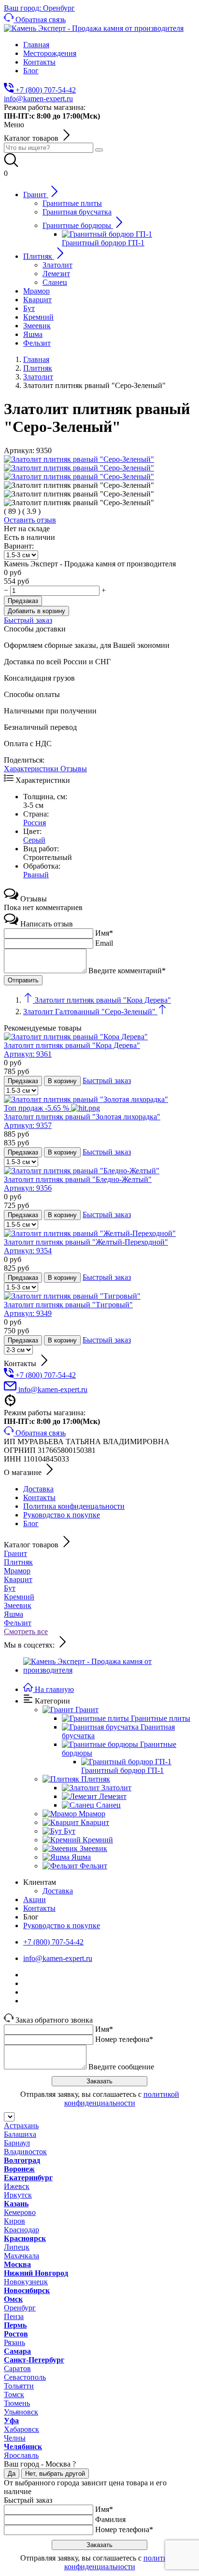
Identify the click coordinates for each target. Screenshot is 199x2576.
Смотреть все (26, 1631)
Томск (14, 2395)
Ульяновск (21, 2412)
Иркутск (18, 2195)
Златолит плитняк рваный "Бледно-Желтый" (78, 1184)
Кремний (19, 1597)
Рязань (14, 2342)
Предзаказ (23, 601)
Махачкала (21, 2256)
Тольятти (19, 2386)
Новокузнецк (26, 2282)
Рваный (36, 875)
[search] (99, 150)
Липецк (17, 2247)
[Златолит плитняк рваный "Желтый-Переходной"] (90, 1233)
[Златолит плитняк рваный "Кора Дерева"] (76, 1037)
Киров (14, 2221)
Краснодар (21, 2230)
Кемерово (20, 2212)
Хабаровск (21, 2429)
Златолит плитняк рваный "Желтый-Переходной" (86, 1246)
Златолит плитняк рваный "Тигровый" (68, 1309)
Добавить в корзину (36, 611)
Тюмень (17, 2403)
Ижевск (17, 2186)
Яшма (14, 1614)
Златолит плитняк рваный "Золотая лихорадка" (82, 1121)
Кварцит (18, 1579)
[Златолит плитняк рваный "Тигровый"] (72, 1296)
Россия (35, 823)
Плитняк (18, 1562)
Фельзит (18, 1623)
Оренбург (20, 2308)
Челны (15, 2438)
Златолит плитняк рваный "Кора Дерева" (72, 1050)
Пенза (14, 2316)
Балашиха (20, 2134)
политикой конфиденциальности (122, 2099)
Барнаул (17, 2143)
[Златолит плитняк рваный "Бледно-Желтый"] (82, 1171)
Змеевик (18, 1605)
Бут (10, 1588)
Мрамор (17, 1571)
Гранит (15, 1553)
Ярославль (21, 2455)
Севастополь (25, 2377)
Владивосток (25, 2152)
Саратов (17, 2368)
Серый (34, 840)
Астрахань (21, 2126)
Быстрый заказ (28, 620)
